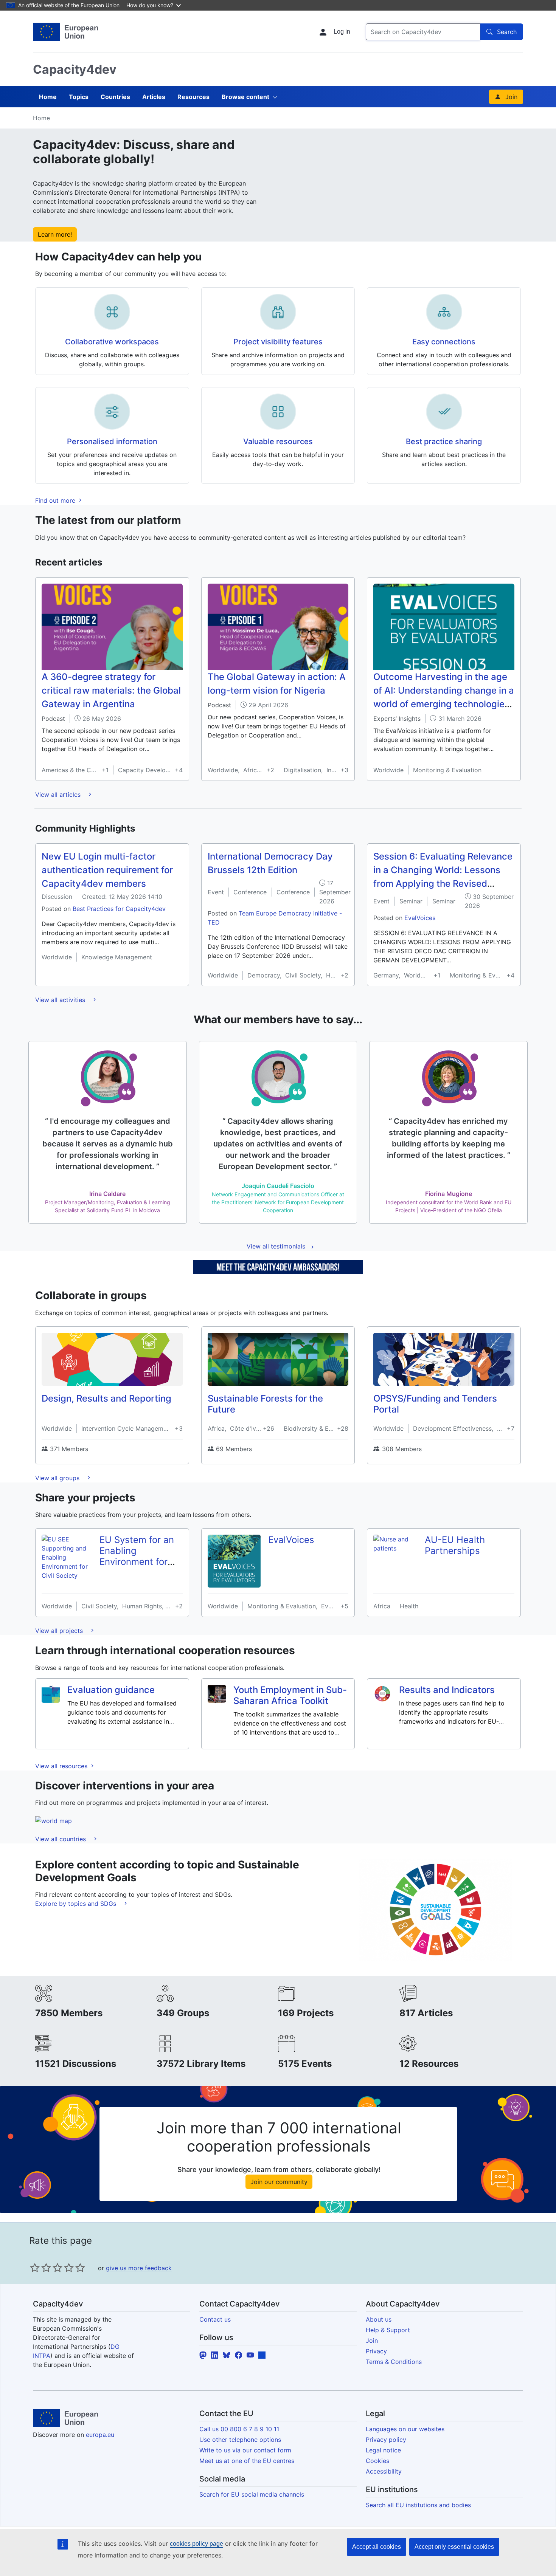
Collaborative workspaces (112, 342)
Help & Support (388, 2330)
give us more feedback (139, 2268)
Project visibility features (278, 342)
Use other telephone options (240, 2440)
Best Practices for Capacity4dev (119, 909)
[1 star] (35, 2268)
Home (48, 97)
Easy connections (444, 342)
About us (379, 2319)
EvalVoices (420, 918)
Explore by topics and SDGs (77, 1904)
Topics (79, 97)
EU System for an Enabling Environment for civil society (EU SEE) (137, 1561)
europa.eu (100, 2435)
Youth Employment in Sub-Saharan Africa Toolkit (290, 1695)
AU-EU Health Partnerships (455, 1545)
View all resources (62, 1766)
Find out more (56, 500)
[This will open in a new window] (65, 32)
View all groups (58, 1478)
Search (507, 32)
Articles (154, 97)
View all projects (60, 1631)
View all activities (61, 1000)
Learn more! (55, 234)
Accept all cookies (377, 2547)
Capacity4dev (75, 69)
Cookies (377, 2461)
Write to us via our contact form (245, 2450)
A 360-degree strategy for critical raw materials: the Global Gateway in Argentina (111, 690)
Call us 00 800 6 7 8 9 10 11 (239, 2429)
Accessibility (384, 2471)
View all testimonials (276, 1246)
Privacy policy (386, 2440)
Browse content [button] (245, 97)
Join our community (279, 2182)
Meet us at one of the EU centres (247, 2461)
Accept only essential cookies (454, 2547)
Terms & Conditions (394, 2362)
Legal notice (383, 2450)
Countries (115, 97)
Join (511, 97)
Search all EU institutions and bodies (418, 2505)
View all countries (61, 1839)
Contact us (215, 2319)
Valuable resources (278, 441)
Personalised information (112, 441)
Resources (193, 97)
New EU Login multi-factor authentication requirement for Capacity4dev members (107, 870)
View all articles (59, 795)
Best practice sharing (444, 441)
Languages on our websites (405, 2429)
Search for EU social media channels (252, 2494)
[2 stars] (40, 2268)
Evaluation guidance (111, 1690)
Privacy (376, 2351)
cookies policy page (196, 2544)
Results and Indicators (447, 1690)
